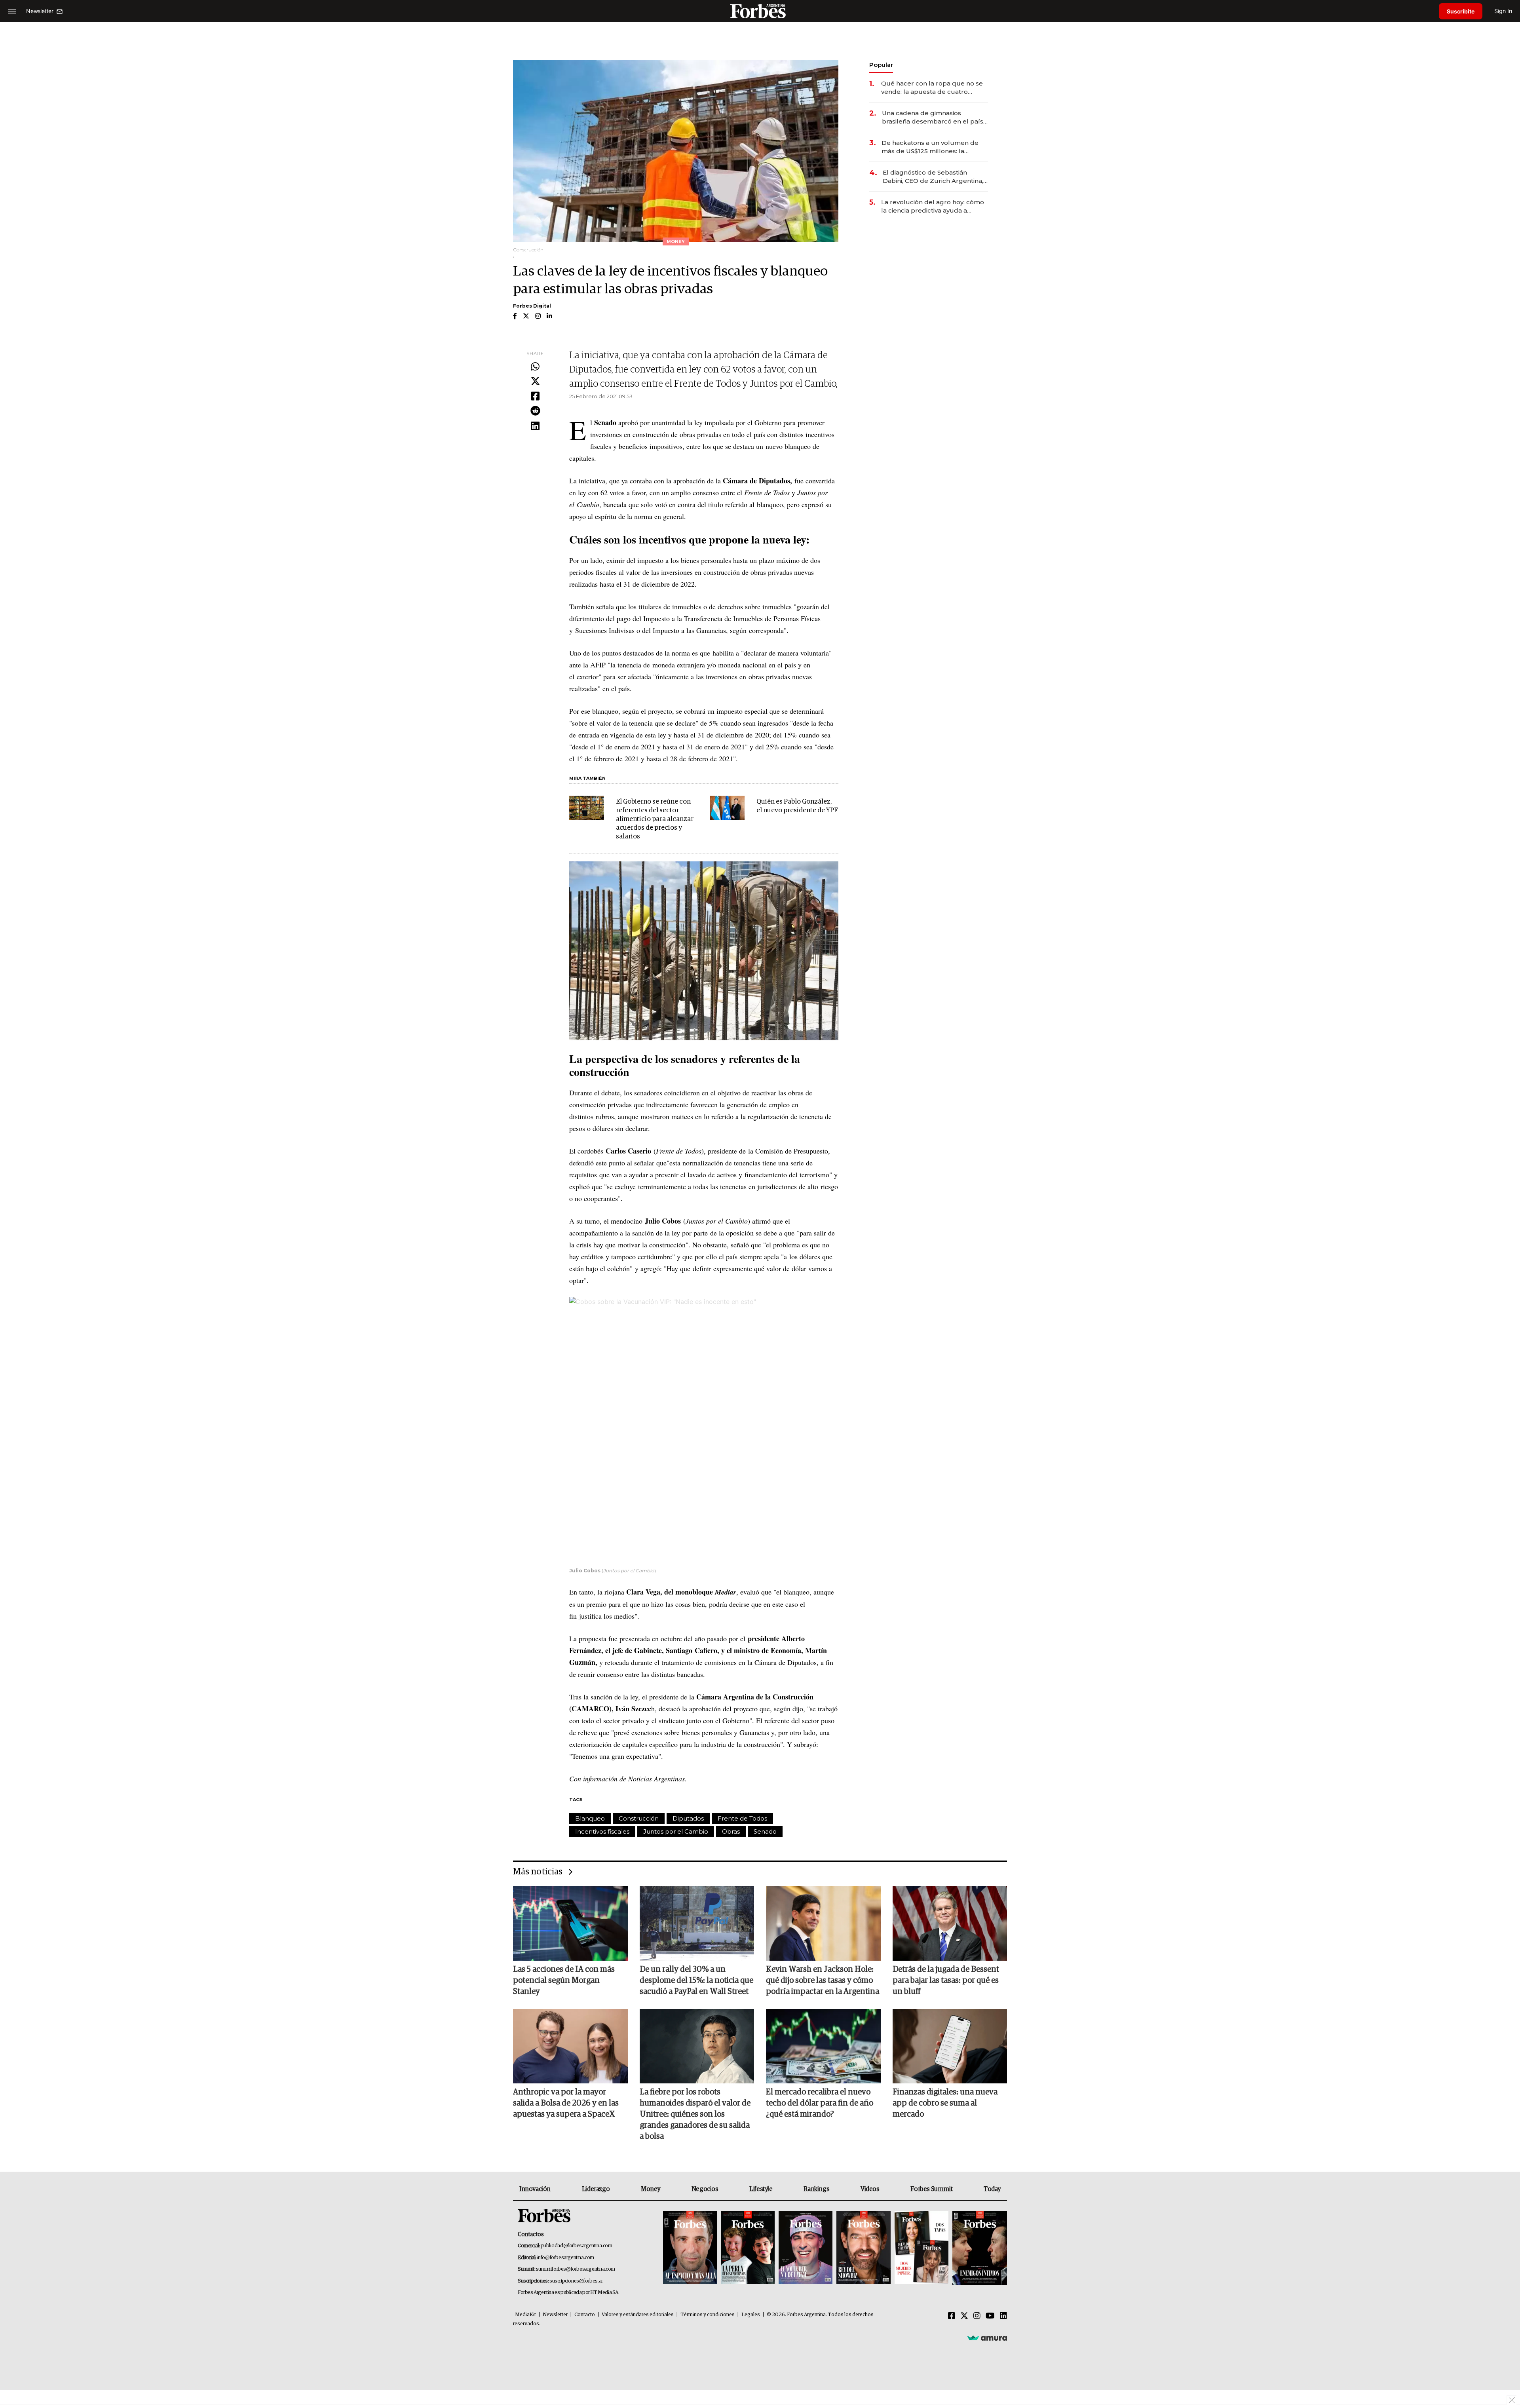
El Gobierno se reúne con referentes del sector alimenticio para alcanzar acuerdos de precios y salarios (655, 819)
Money (651, 2189)
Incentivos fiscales (602, 1831)
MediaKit (525, 2315)
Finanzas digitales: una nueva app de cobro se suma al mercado (945, 2103)
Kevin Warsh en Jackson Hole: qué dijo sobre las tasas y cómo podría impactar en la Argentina (823, 1980)
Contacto (585, 2315)
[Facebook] (535, 397)
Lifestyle (761, 2189)
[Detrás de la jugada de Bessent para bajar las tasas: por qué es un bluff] (950, 1923)
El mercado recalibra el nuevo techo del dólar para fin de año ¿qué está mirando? (820, 2103)
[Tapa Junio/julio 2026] (690, 2248)
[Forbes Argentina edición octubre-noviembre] (921, 2248)
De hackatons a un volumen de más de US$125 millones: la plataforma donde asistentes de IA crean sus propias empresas (931, 147)
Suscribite (1461, 11)
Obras (731, 1831)
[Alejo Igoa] (806, 2248)
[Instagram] (977, 2316)
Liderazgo (596, 2189)
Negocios (705, 2189)
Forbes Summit (931, 2189)
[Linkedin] (535, 426)
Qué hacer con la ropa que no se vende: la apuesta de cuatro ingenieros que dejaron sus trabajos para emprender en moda (932, 88)
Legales (751, 2315)
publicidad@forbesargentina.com (577, 2246)
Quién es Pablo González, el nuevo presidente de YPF (797, 806)
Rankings (816, 2189)
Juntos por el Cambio (676, 1831)
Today (992, 2189)
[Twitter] (535, 382)
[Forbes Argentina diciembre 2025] (863, 2248)
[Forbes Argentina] (760, 11)
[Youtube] (990, 2316)
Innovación (535, 2189)
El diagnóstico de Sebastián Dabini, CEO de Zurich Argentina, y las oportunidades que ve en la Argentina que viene (935, 177)
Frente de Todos (742, 1818)
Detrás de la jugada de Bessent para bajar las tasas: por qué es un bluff (946, 1980)
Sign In (1503, 11)
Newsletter (555, 2315)
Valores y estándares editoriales (638, 2315)
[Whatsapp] (535, 367)
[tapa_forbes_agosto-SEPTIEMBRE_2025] (979, 2248)
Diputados (688, 1818)
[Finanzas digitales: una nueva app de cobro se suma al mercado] (950, 2046)
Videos (870, 2189)
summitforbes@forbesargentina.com (576, 2269)
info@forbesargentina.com (566, 2258)
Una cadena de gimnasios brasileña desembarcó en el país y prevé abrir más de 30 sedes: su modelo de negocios (935, 117)
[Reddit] (535, 411)
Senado (765, 1831)
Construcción (639, 1818)
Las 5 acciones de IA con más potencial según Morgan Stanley (564, 1980)
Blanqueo (590, 1818)
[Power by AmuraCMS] (987, 2338)
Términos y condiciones (708, 2315)
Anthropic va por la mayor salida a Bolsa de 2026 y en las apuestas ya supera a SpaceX (566, 2103)
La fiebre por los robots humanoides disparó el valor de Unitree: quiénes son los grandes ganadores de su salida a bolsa (695, 2114)
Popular (881, 65)
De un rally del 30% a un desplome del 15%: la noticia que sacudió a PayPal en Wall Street (696, 1980)
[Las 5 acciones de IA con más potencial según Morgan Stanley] (570, 1923)
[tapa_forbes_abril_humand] (748, 2248)
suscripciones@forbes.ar (576, 2281)
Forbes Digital (532, 306)
